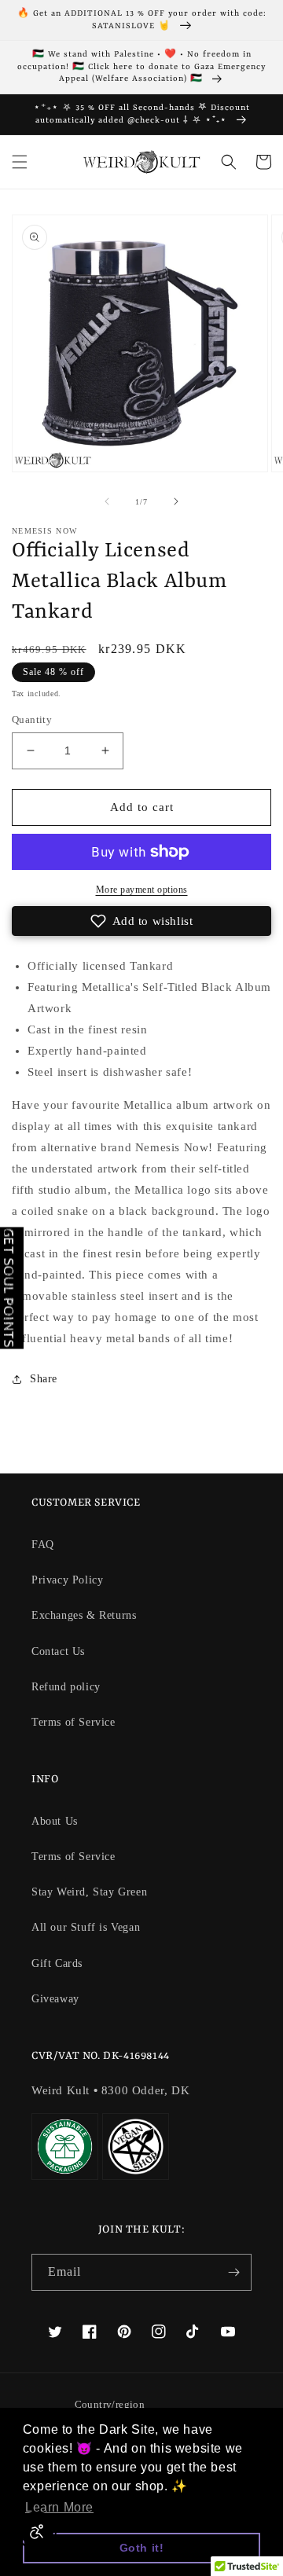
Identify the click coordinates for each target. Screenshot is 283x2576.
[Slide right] (176, 501)
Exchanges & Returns (84, 1615)
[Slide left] (107, 501)
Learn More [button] (59, 2507)
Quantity (32, 719)
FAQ (43, 1545)
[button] (20, 162)
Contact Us (58, 1651)
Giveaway (55, 1999)
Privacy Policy (67, 1580)
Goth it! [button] (142, 2548)
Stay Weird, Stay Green (89, 1892)
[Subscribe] (233, 2272)
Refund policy (66, 1687)
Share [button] (44, 1379)
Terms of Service (74, 1722)
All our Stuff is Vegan (86, 1927)
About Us (55, 1821)
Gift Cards (57, 1963)
